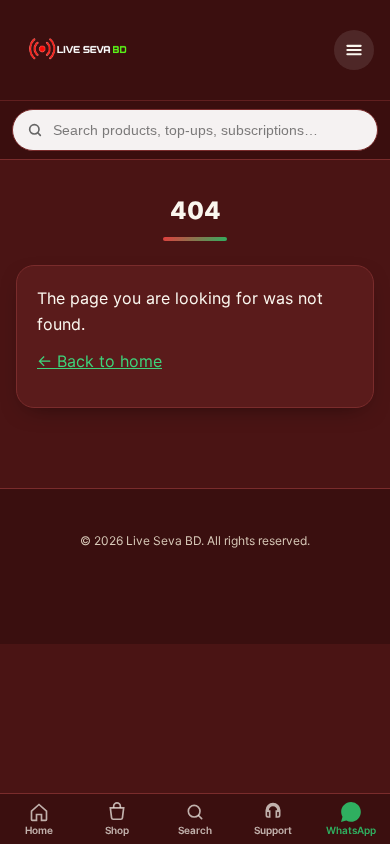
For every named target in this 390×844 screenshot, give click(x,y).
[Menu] (354, 50)
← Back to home (99, 361)
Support (273, 830)
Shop (117, 830)
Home (39, 830)
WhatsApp (351, 830)
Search (195, 830)
